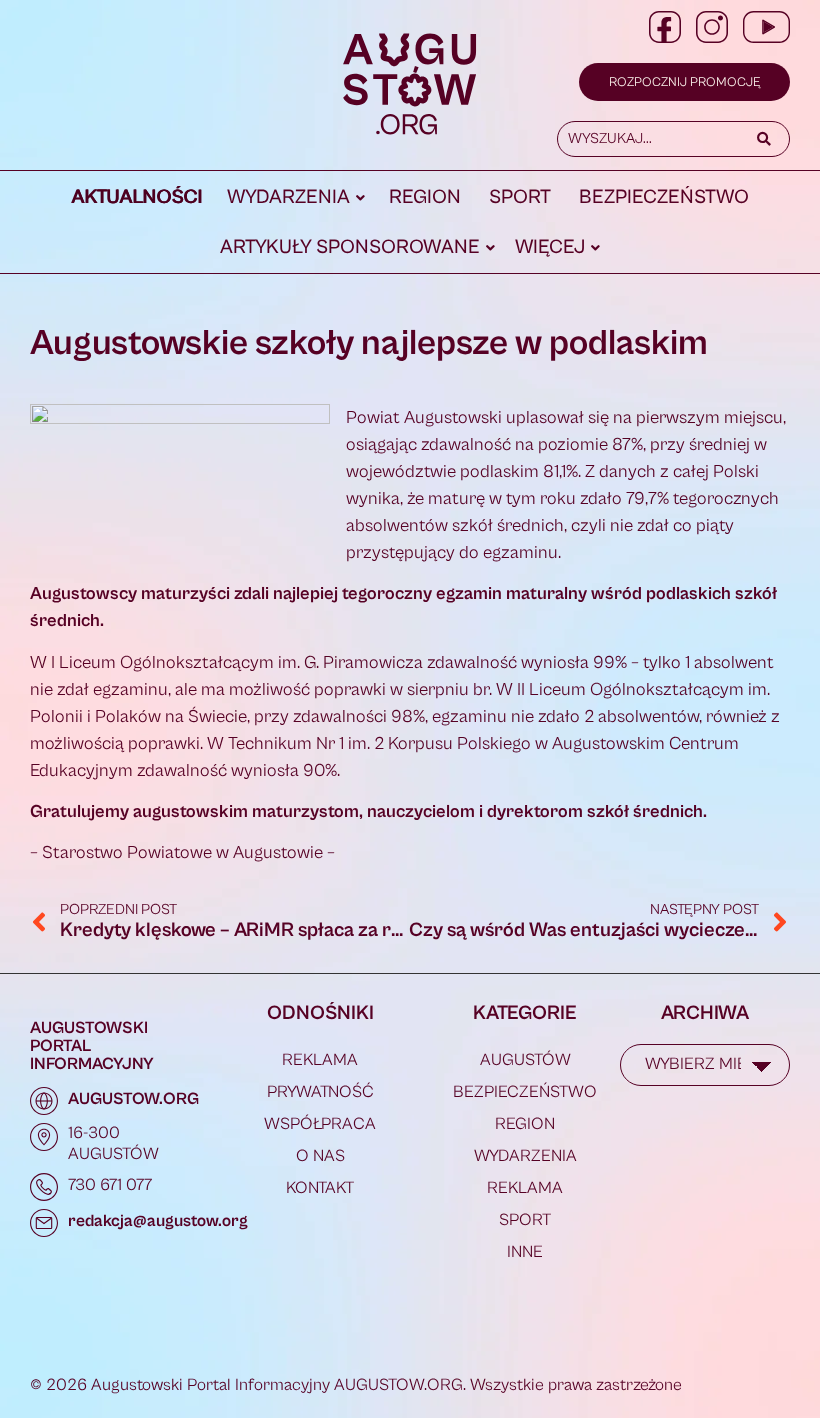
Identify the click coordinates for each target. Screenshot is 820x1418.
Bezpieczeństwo (664, 197)
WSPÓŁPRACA (320, 1124)
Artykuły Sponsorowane (350, 247)
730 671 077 (110, 1185)
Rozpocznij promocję (684, 82)
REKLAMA (320, 1060)
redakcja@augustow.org (158, 1221)
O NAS (320, 1156)
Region (425, 197)
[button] (296, 198)
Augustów (525, 1060)
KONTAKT (320, 1188)
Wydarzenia (288, 197)
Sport (520, 197)
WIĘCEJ (550, 247)
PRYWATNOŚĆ (320, 1092)
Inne (525, 1252)
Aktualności (137, 197)
